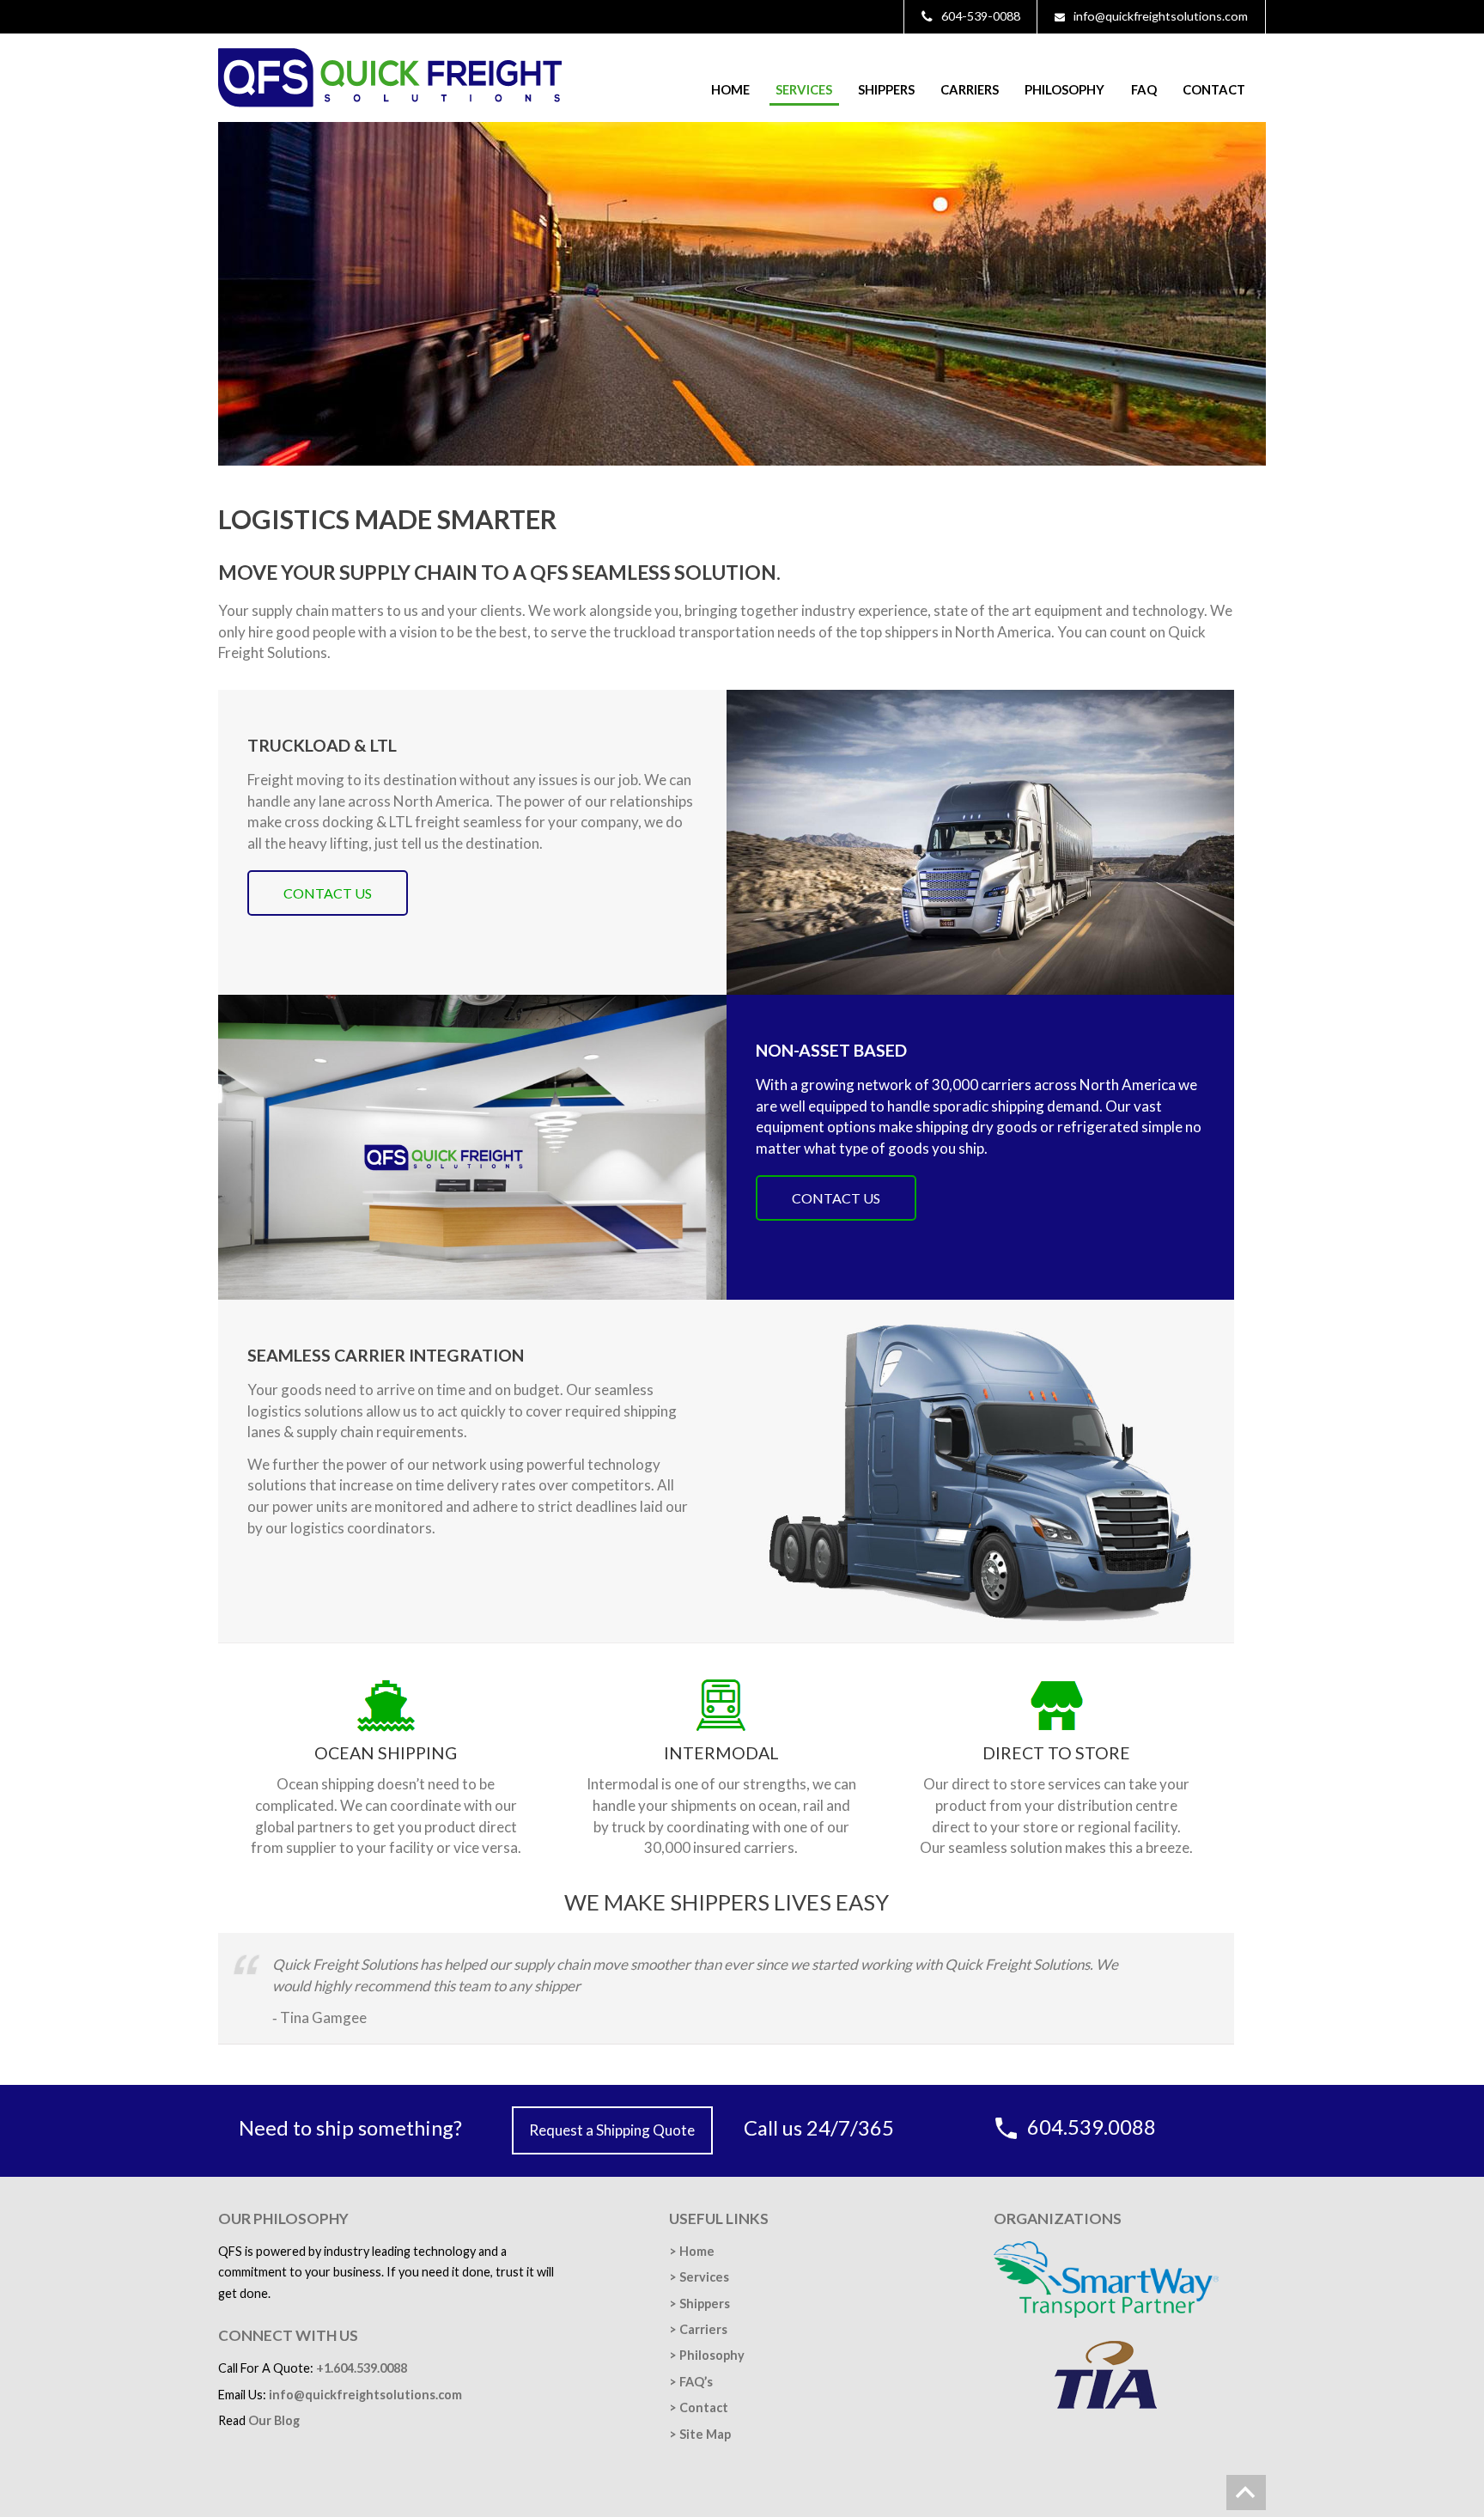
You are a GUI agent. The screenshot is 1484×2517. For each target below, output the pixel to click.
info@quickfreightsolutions (365, 2395)
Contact (1214, 89)
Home (730, 89)
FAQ (1144, 89)
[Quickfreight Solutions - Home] (390, 102)
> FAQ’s (691, 2382)
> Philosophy (707, 2355)
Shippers (886, 89)
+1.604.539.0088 (362, 2368)
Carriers (970, 89)
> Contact (699, 2407)
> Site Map (700, 2434)
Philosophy (1064, 89)
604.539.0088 (1092, 2127)
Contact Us (328, 893)
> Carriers (698, 2329)
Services (804, 89)
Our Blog (274, 2420)
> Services (699, 2277)
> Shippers (699, 2304)
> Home (692, 2251)
